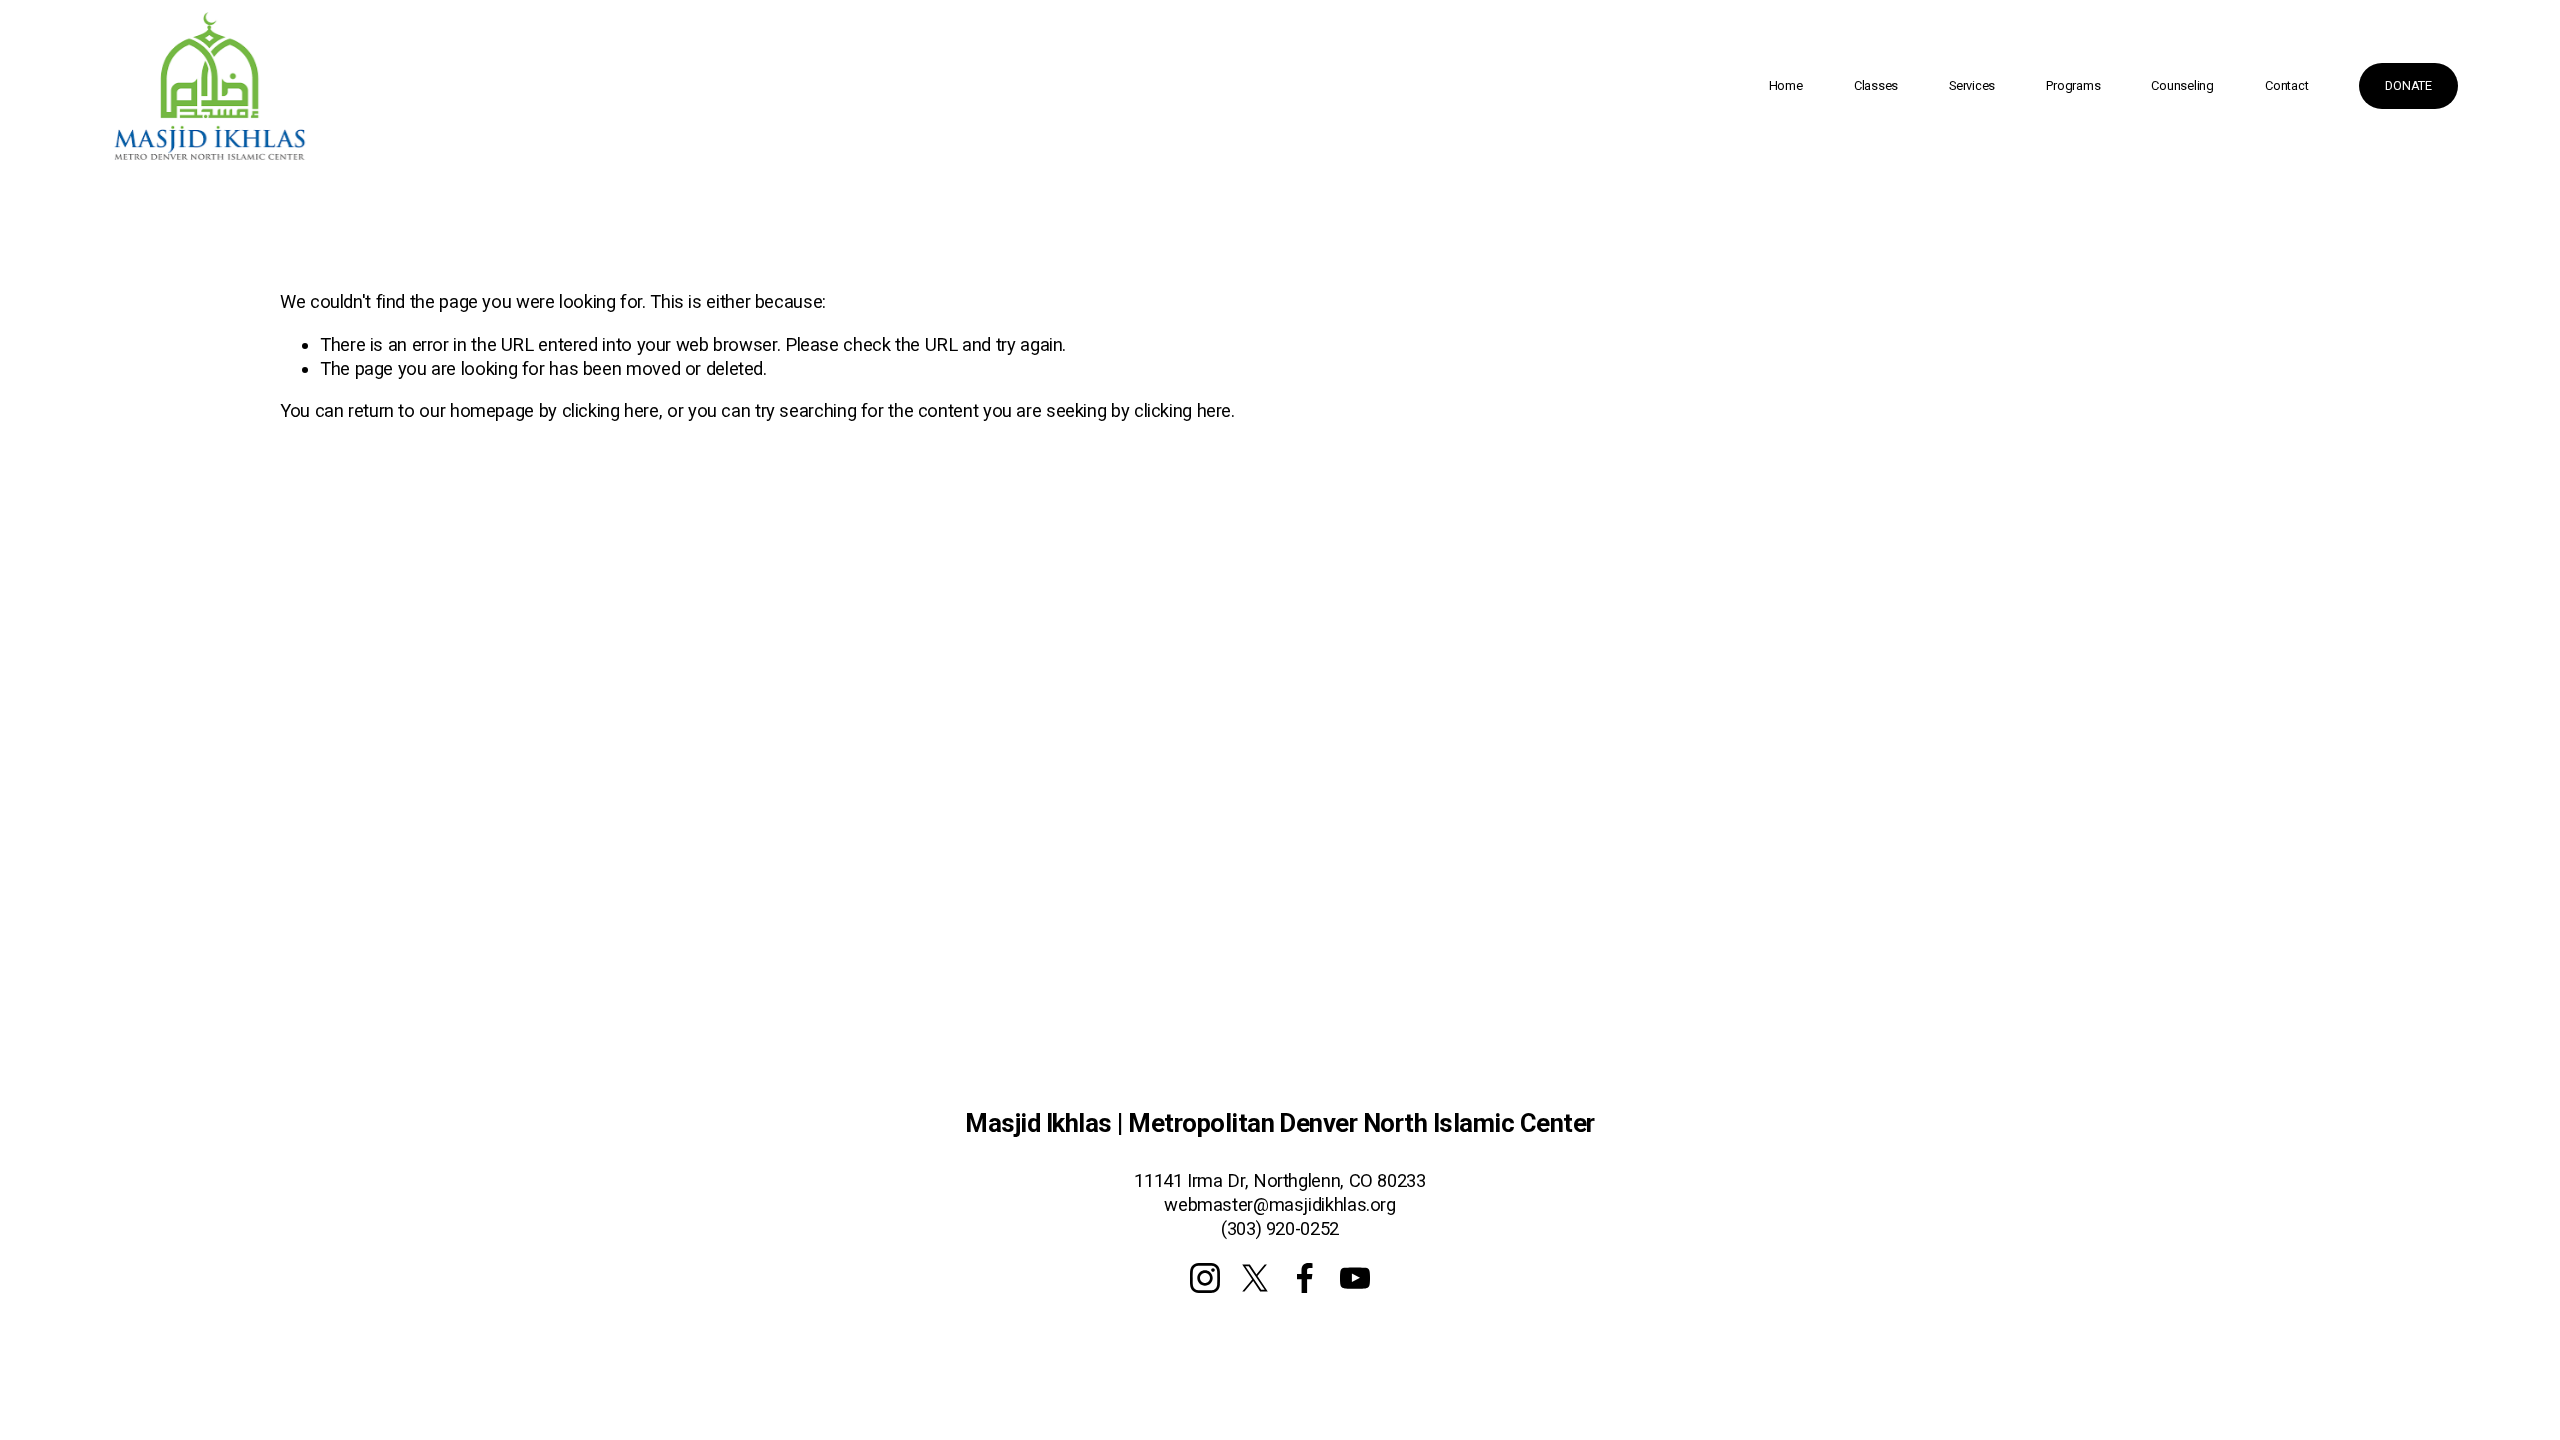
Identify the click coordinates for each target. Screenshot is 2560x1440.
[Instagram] (1205, 1278)
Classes (1876, 85)
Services (1972, 85)
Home (1786, 85)
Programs (2073, 85)
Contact (2286, 85)
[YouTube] (1355, 1278)
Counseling (2182, 85)
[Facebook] (1305, 1278)
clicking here (610, 410)
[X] (1255, 1278)
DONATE (2408, 85)
